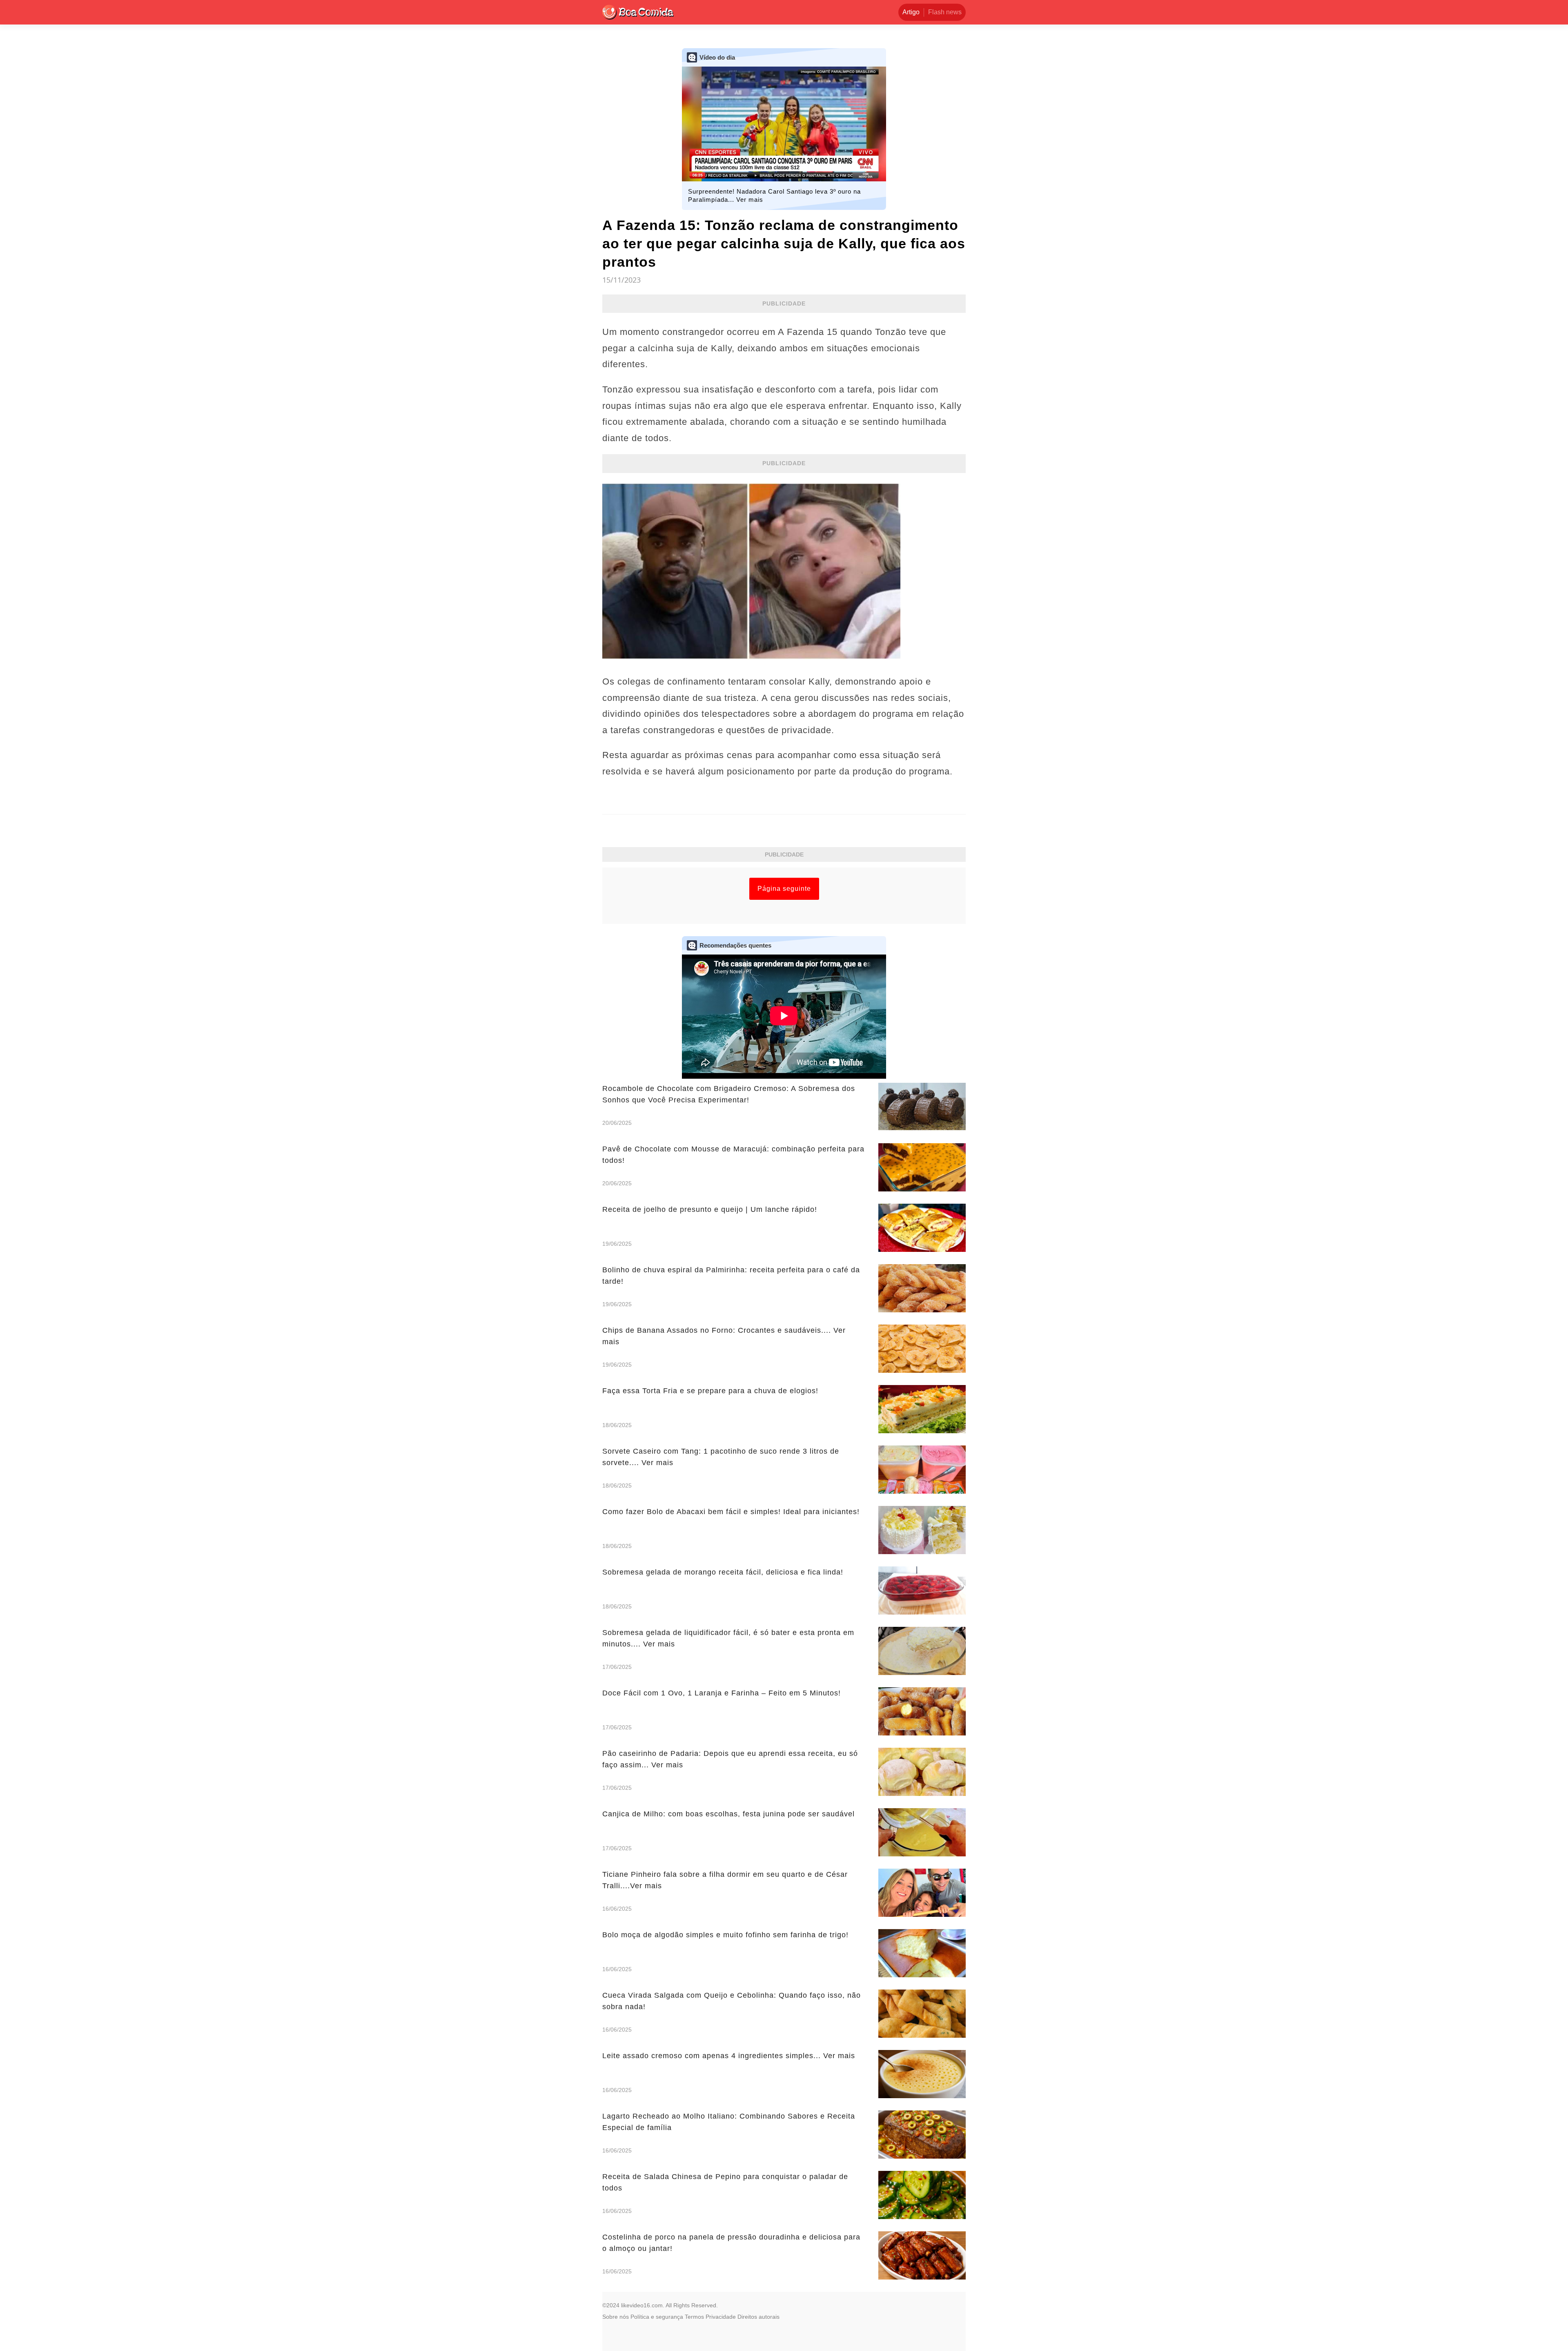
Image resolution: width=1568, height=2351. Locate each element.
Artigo (911, 12)
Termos (694, 2317)
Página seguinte (784, 889)
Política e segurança (657, 2317)
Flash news (945, 12)
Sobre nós (616, 2317)
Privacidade (721, 2317)
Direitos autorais (758, 2317)
